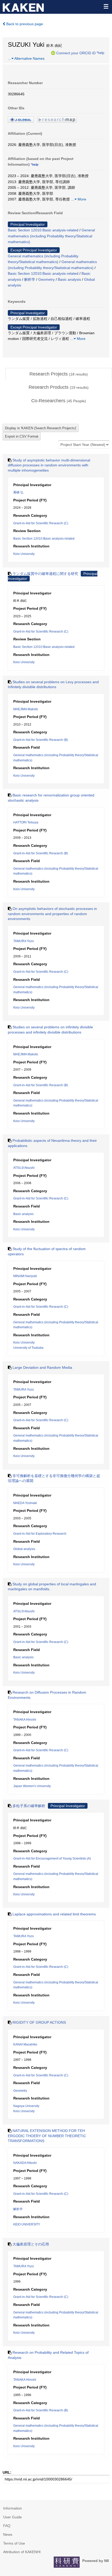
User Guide (13, 2517)
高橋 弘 (18, 492)
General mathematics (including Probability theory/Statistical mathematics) (51, 236)
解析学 (30, 279)
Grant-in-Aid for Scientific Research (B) (41, 740)
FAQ (7, 2526)
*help (100, 53)
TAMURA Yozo (24, 941)
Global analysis (24, 1549)
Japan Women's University (32, 1786)
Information (13, 2508)
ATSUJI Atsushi (24, 1168)
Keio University (24, 554)
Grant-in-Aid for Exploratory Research (40, 1534)
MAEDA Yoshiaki (25, 1503)
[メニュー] (106, 6)
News (8, 2534)
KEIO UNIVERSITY (27, 2224)
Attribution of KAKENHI (22, 2552)
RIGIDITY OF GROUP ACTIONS (39, 2022)
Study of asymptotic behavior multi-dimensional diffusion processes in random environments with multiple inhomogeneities (49, 465)
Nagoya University (26, 2106)
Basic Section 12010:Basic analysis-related (43, 230)
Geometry (46, 279)
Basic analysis (69, 279)
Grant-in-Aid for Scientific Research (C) (41, 523)
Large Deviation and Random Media (42, 1367)
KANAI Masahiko (25, 2044)
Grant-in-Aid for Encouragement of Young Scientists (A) (52, 1859)
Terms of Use (14, 2543)
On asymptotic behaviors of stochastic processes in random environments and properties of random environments (52, 914)
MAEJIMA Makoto (26, 709)
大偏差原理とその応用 (31, 2244)
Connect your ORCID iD (76, 53)
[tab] (59, 374)
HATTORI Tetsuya (26, 822)
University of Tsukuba (28, 1348)
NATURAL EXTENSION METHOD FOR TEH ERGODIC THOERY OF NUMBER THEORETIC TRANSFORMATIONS (47, 2136)
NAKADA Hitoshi (25, 2163)
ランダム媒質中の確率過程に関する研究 (45, 574)
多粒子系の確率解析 (29, 1806)
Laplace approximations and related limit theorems (54, 1914)
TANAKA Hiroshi (25, 1720)
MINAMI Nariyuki (25, 1276)
